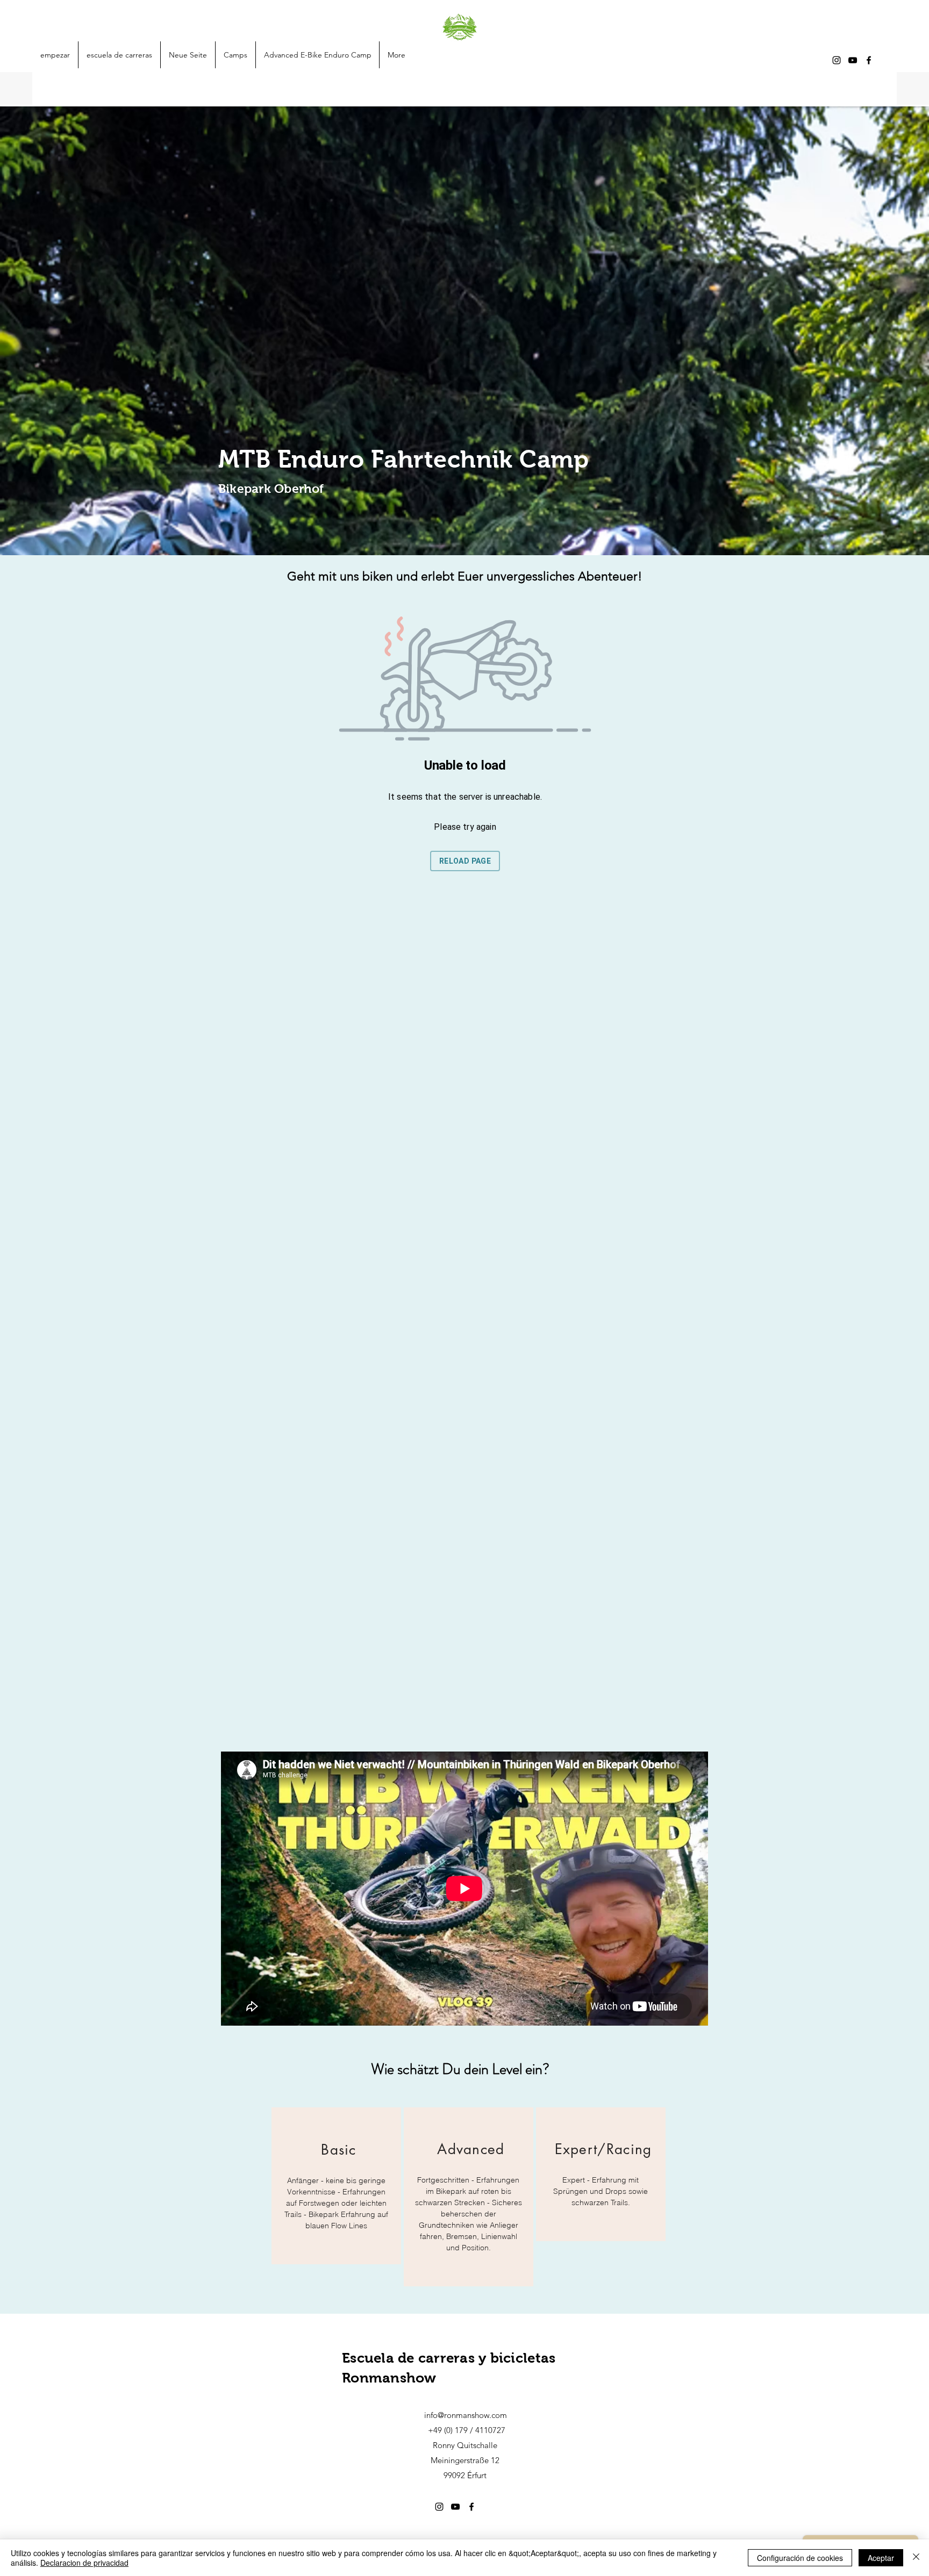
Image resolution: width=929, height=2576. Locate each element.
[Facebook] (869, 60)
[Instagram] (837, 60)
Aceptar (881, 2558)
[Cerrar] (916, 2558)
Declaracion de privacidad (84, 2563)
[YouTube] (853, 60)
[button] (235, 55)
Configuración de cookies (800, 2558)
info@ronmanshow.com (466, 2415)
